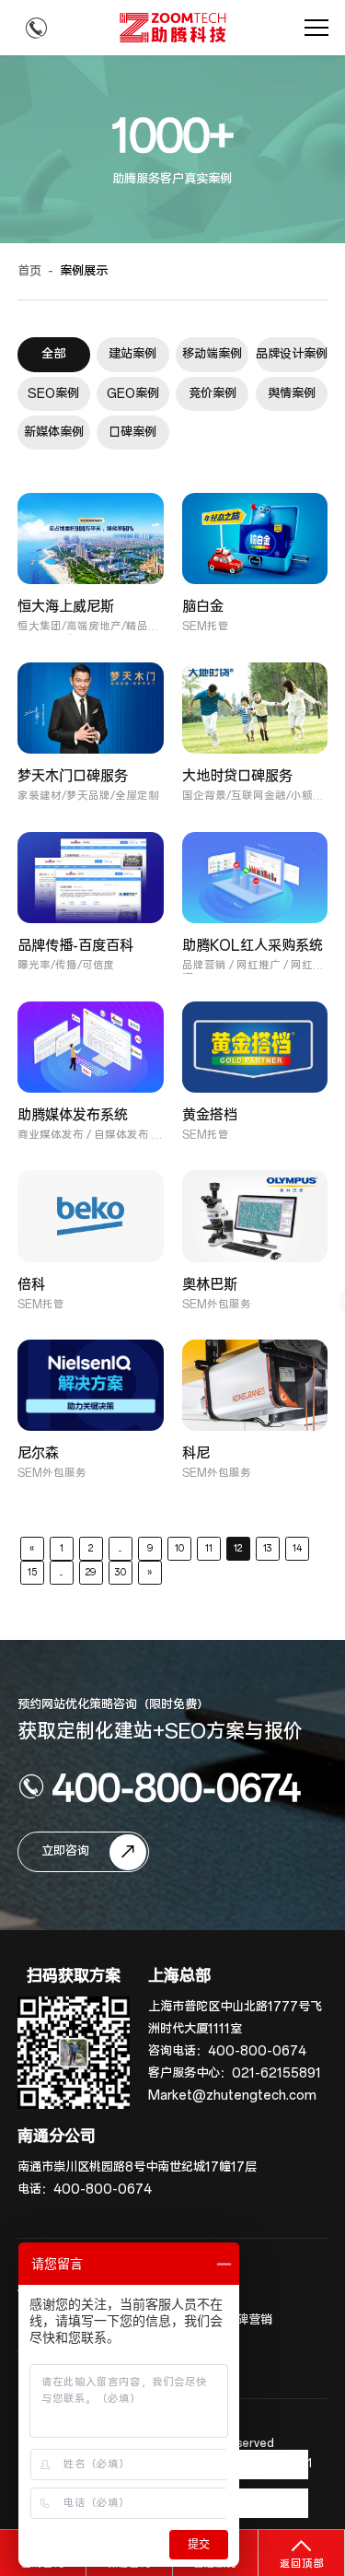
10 (179, 1548)
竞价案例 (213, 394)
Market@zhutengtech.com (232, 2096)
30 (121, 1572)
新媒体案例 (54, 433)
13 (268, 1548)
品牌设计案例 (292, 354)
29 (91, 1572)
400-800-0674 (176, 1786)
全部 (53, 354)
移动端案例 (212, 354)
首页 (29, 271)
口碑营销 (248, 2320)
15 (32, 1572)
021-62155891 (276, 2073)
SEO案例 (53, 394)
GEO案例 (133, 394)
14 (297, 1548)
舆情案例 (292, 394)
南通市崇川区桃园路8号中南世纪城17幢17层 (137, 2167)
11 (209, 1548)
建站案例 (132, 354)
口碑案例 (132, 433)
